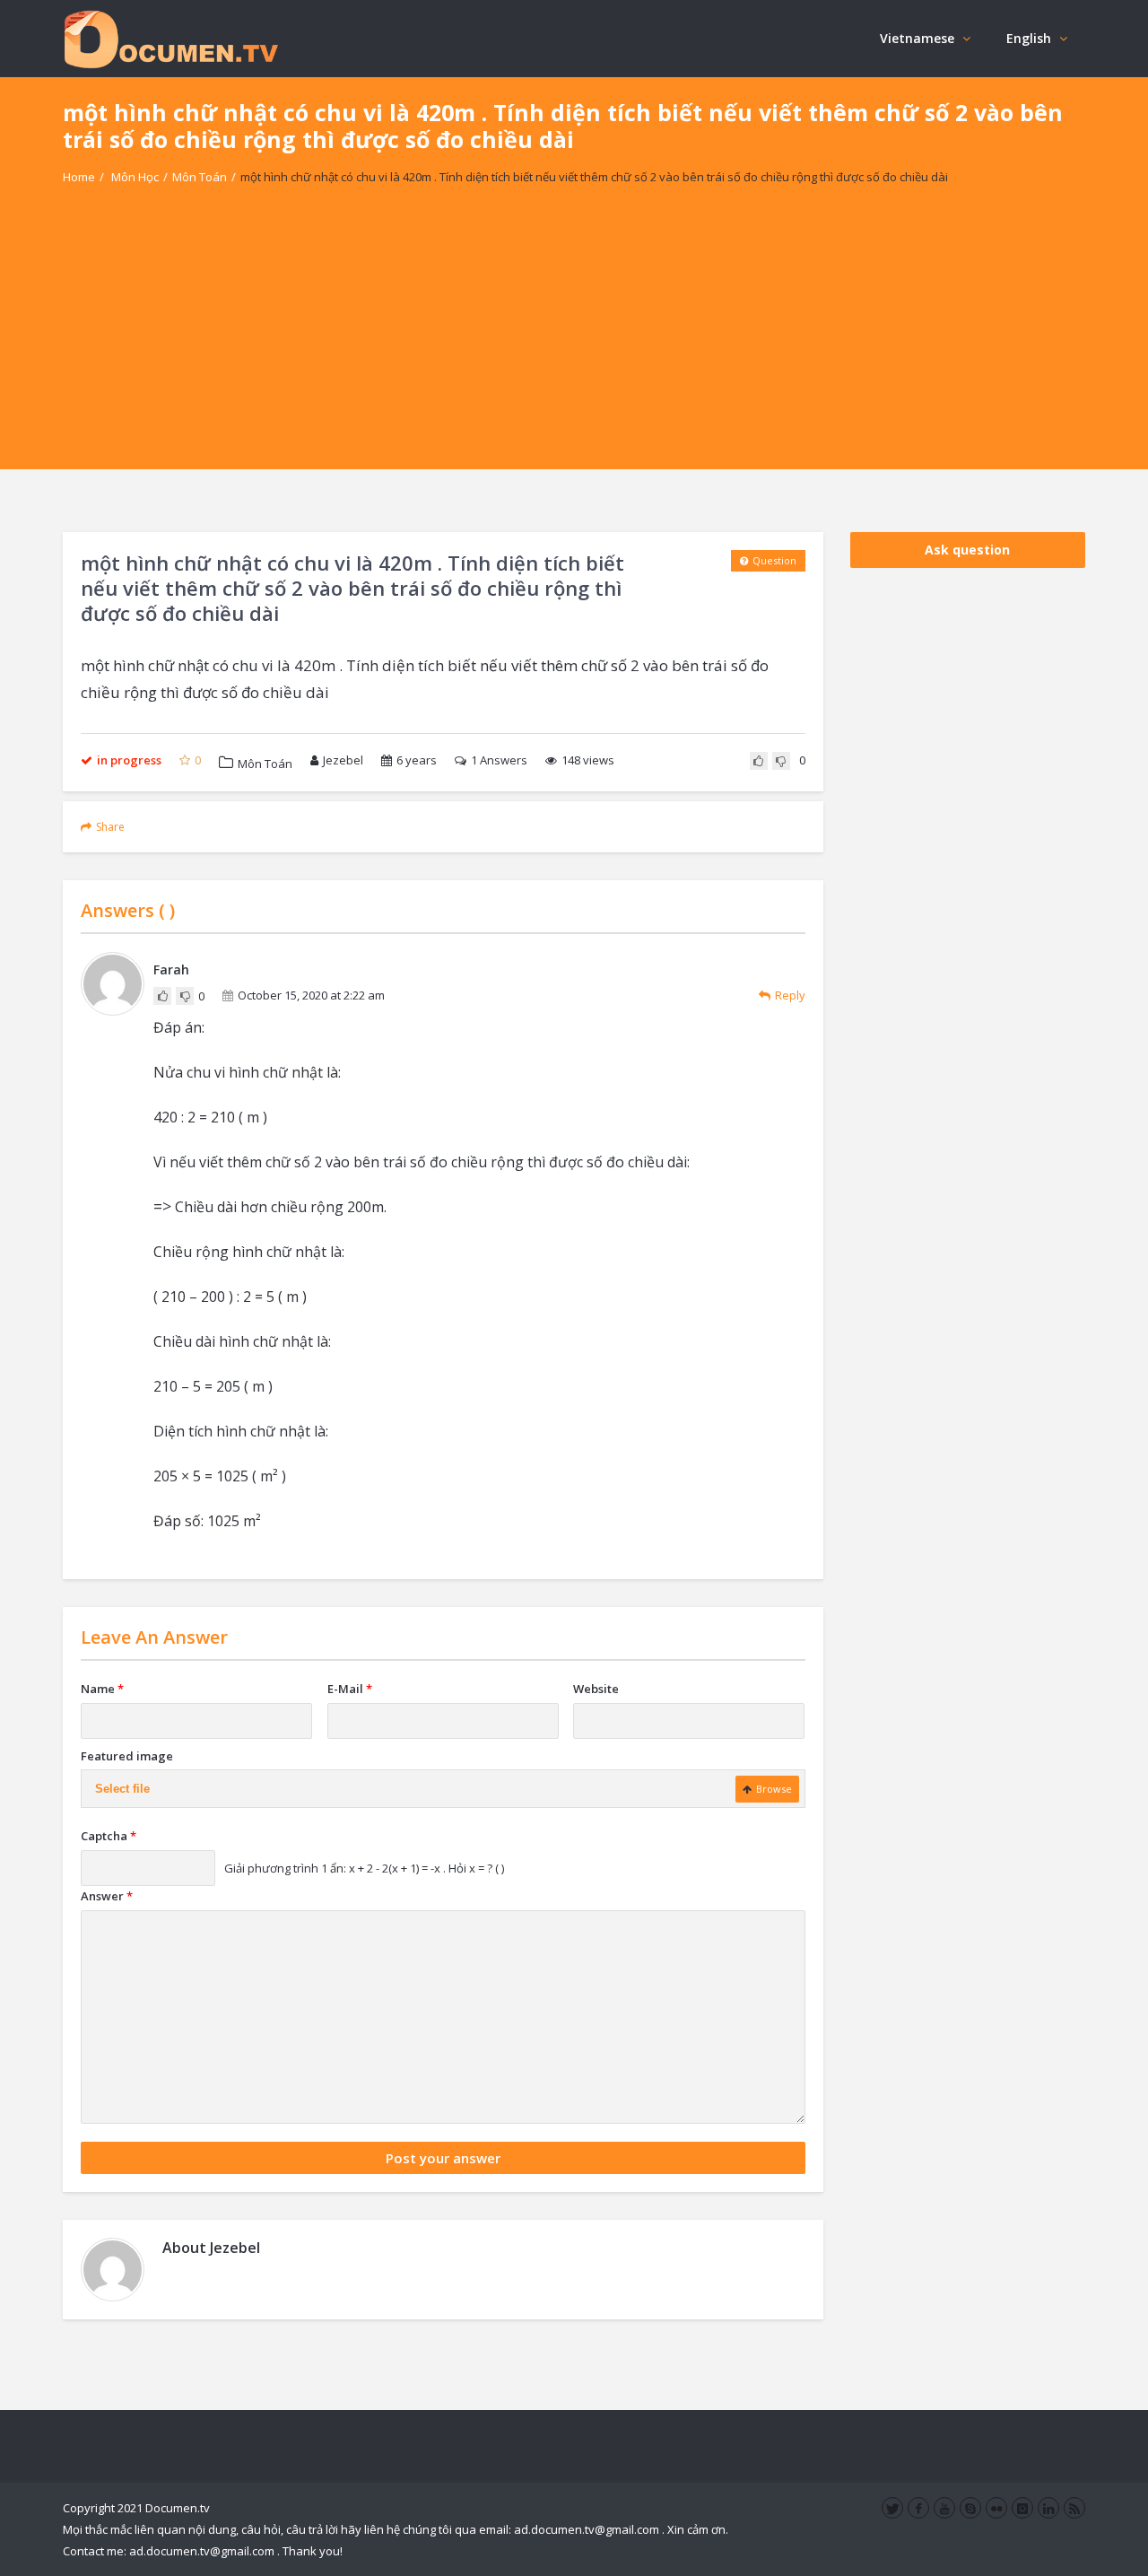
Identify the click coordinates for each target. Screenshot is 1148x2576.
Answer (107, 1896)
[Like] (759, 761)
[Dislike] (781, 761)
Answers (499, 760)
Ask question (967, 550)
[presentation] (162, 1206)
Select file (122, 1789)
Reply (790, 995)
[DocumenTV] (170, 38)
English (1029, 38)
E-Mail (350, 1689)
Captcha (109, 1836)
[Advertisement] (574, 344)
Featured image (127, 1756)
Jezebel (343, 760)
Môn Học (135, 177)
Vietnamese (917, 38)
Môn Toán (200, 177)
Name (102, 1689)
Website (596, 1689)
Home (79, 177)
